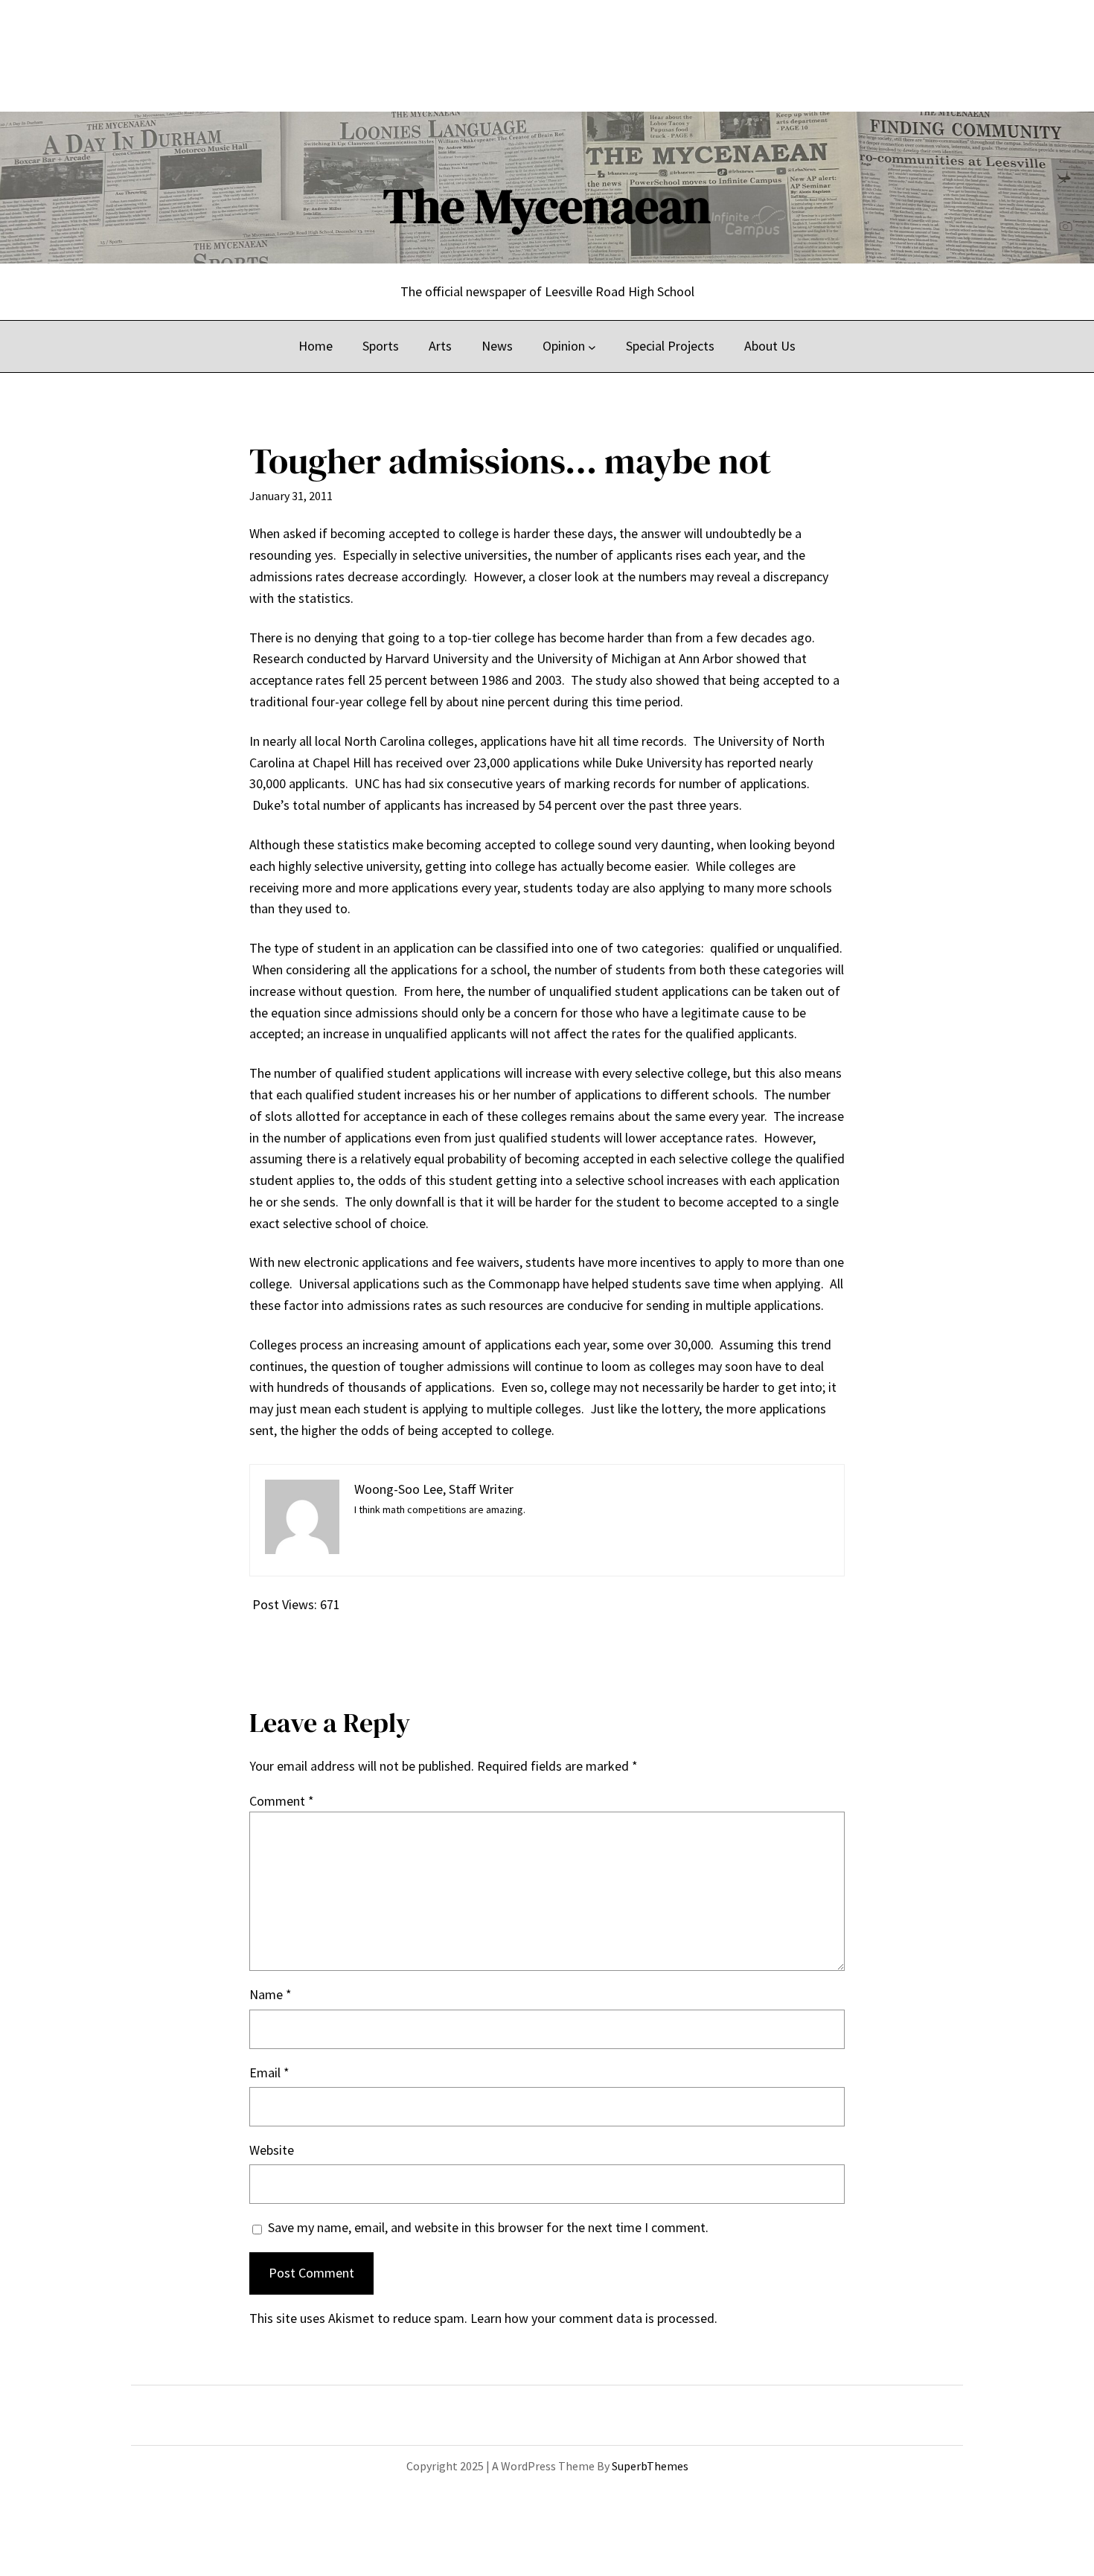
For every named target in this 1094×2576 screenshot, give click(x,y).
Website (272, 2150)
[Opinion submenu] (592, 346)
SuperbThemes (650, 2466)
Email (269, 2072)
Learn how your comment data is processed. (594, 2318)
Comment (282, 1801)
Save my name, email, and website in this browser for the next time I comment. (488, 2227)
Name (271, 1994)
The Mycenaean (547, 206)
